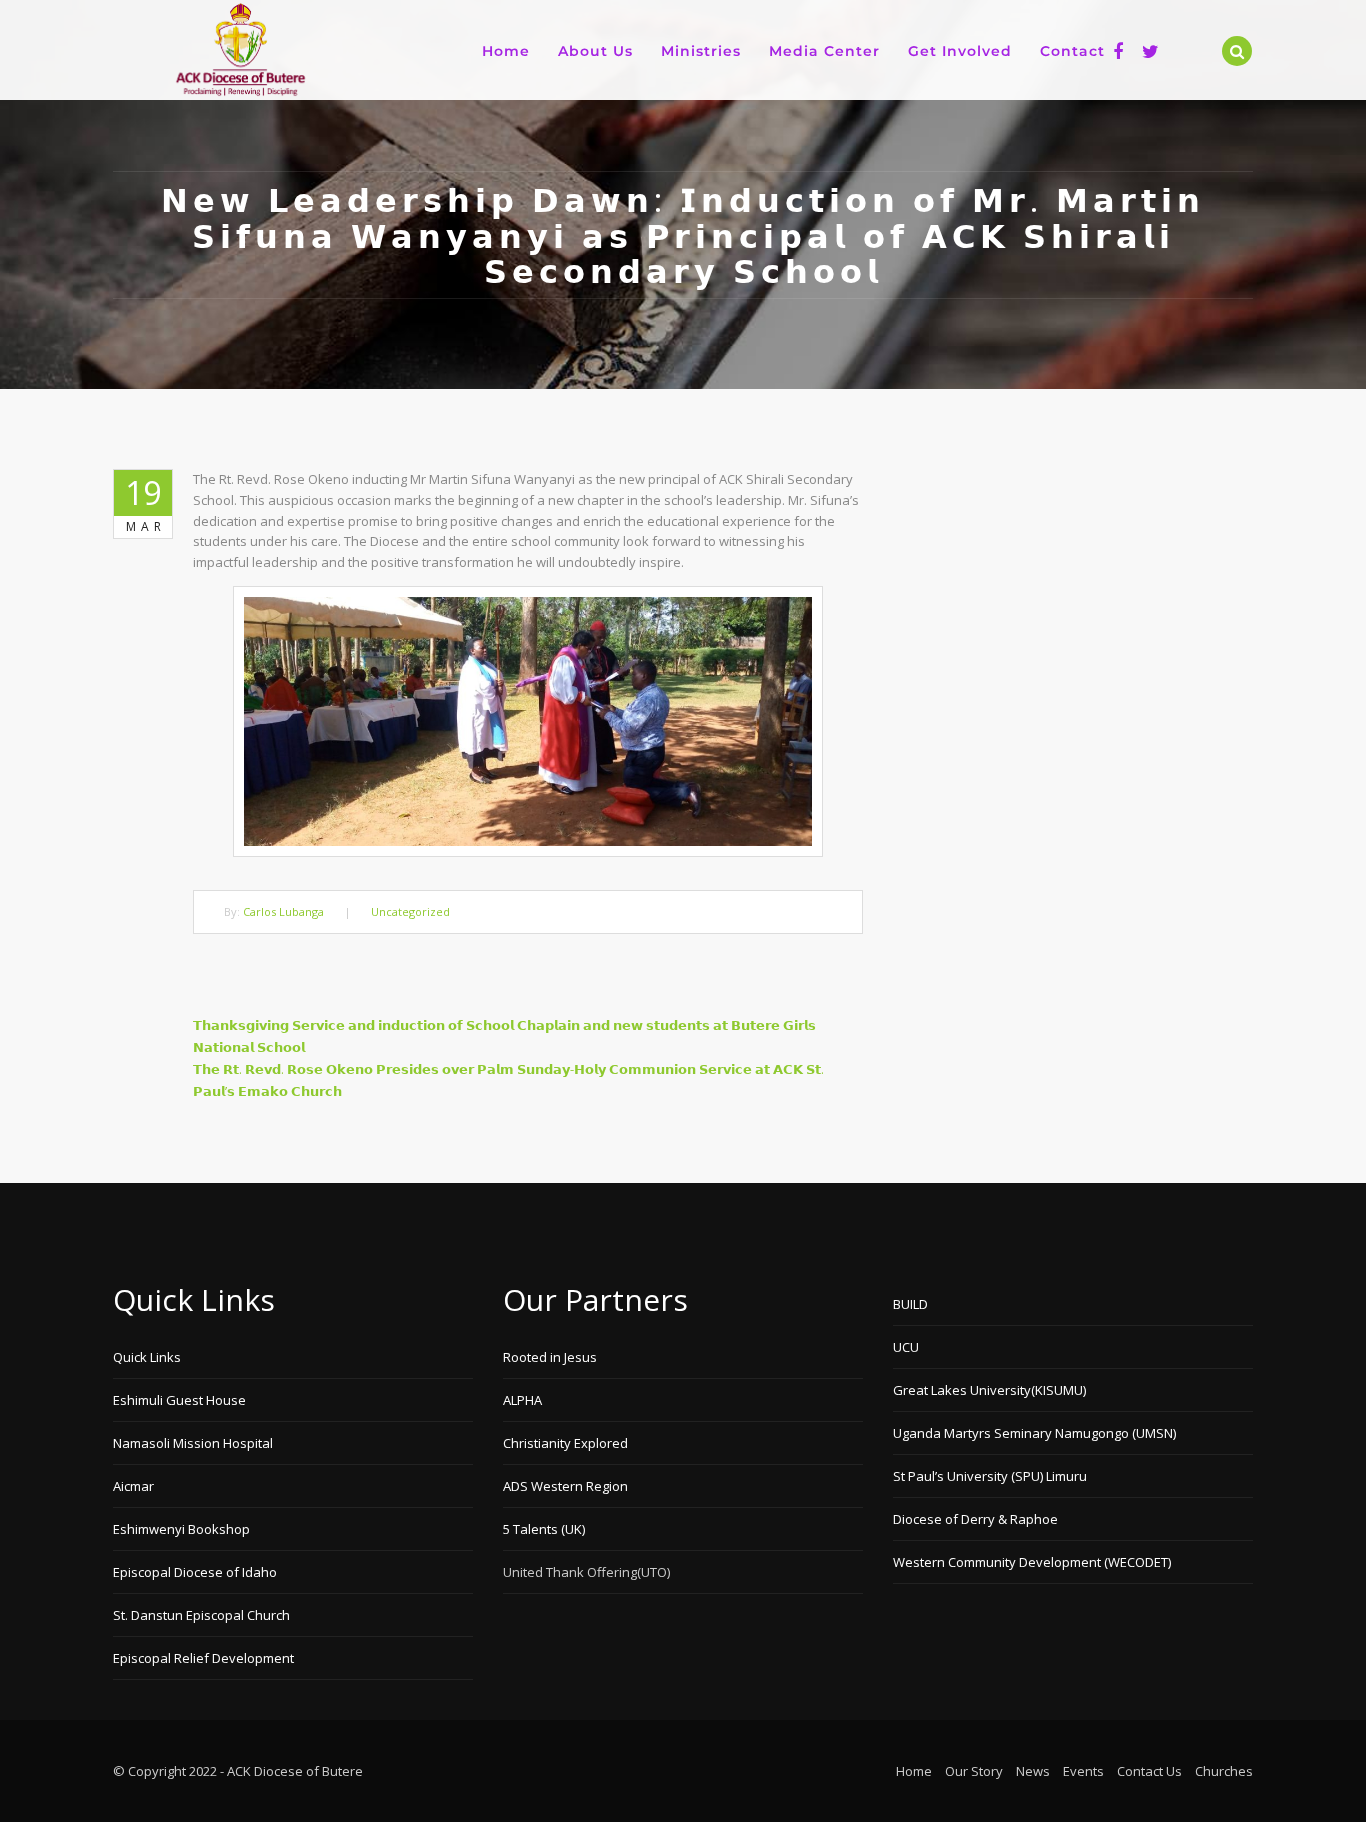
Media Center (824, 51)
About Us (595, 51)
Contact (1072, 51)
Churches (1224, 1771)
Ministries (701, 51)
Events (1083, 1771)
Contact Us (1149, 1771)
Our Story (974, 1771)
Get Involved (960, 51)
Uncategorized (410, 911)
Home (506, 51)
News (1033, 1771)
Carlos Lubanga (283, 911)
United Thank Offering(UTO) (586, 1572)
